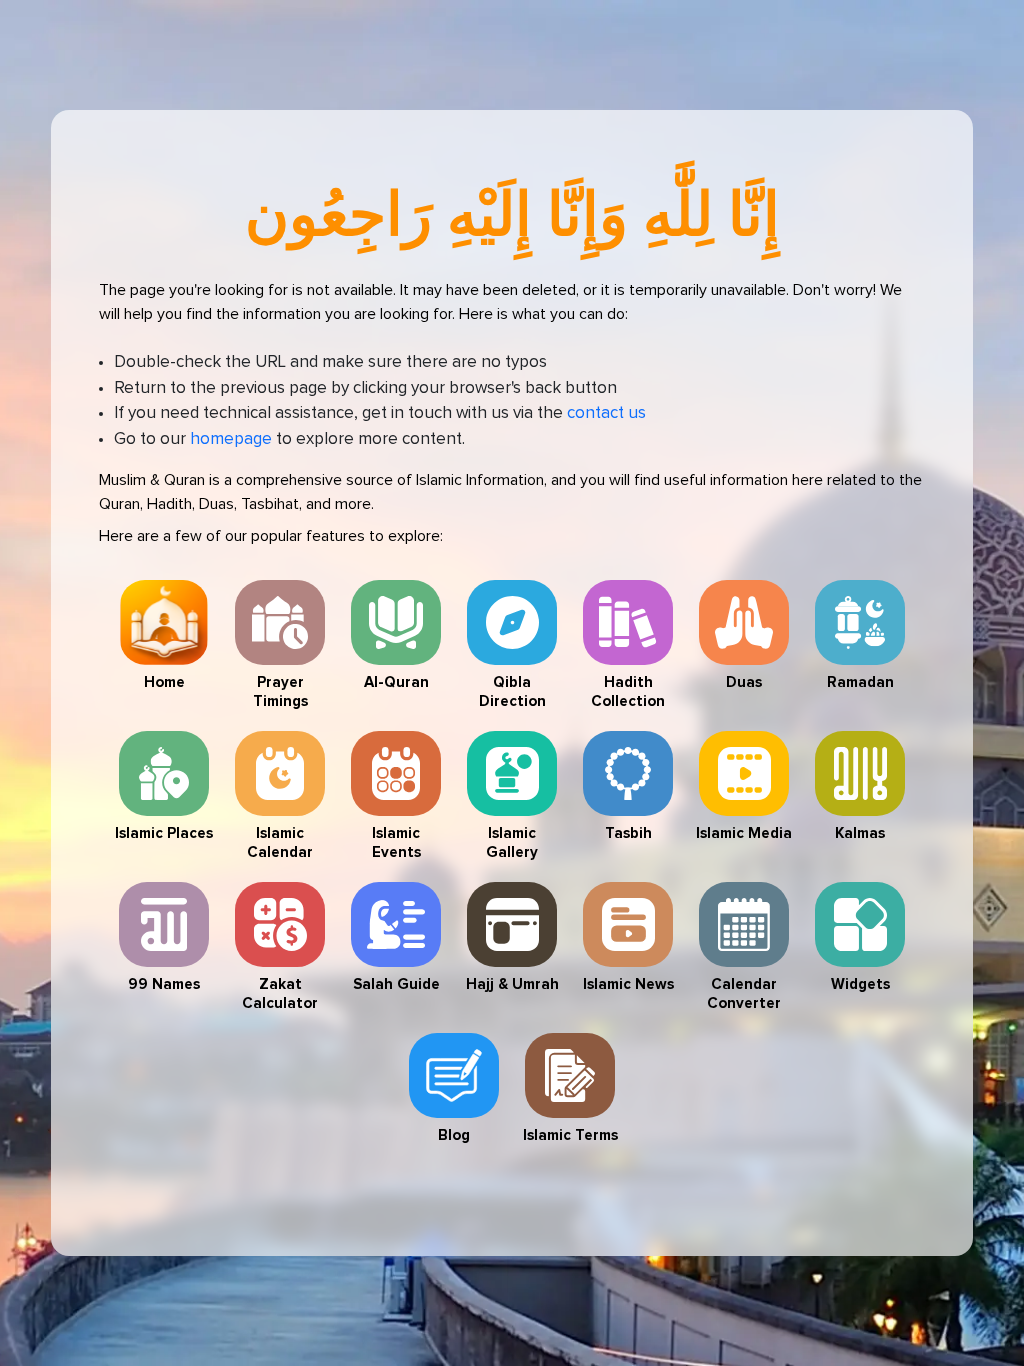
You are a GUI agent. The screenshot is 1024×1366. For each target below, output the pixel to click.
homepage (231, 439)
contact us (606, 413)
